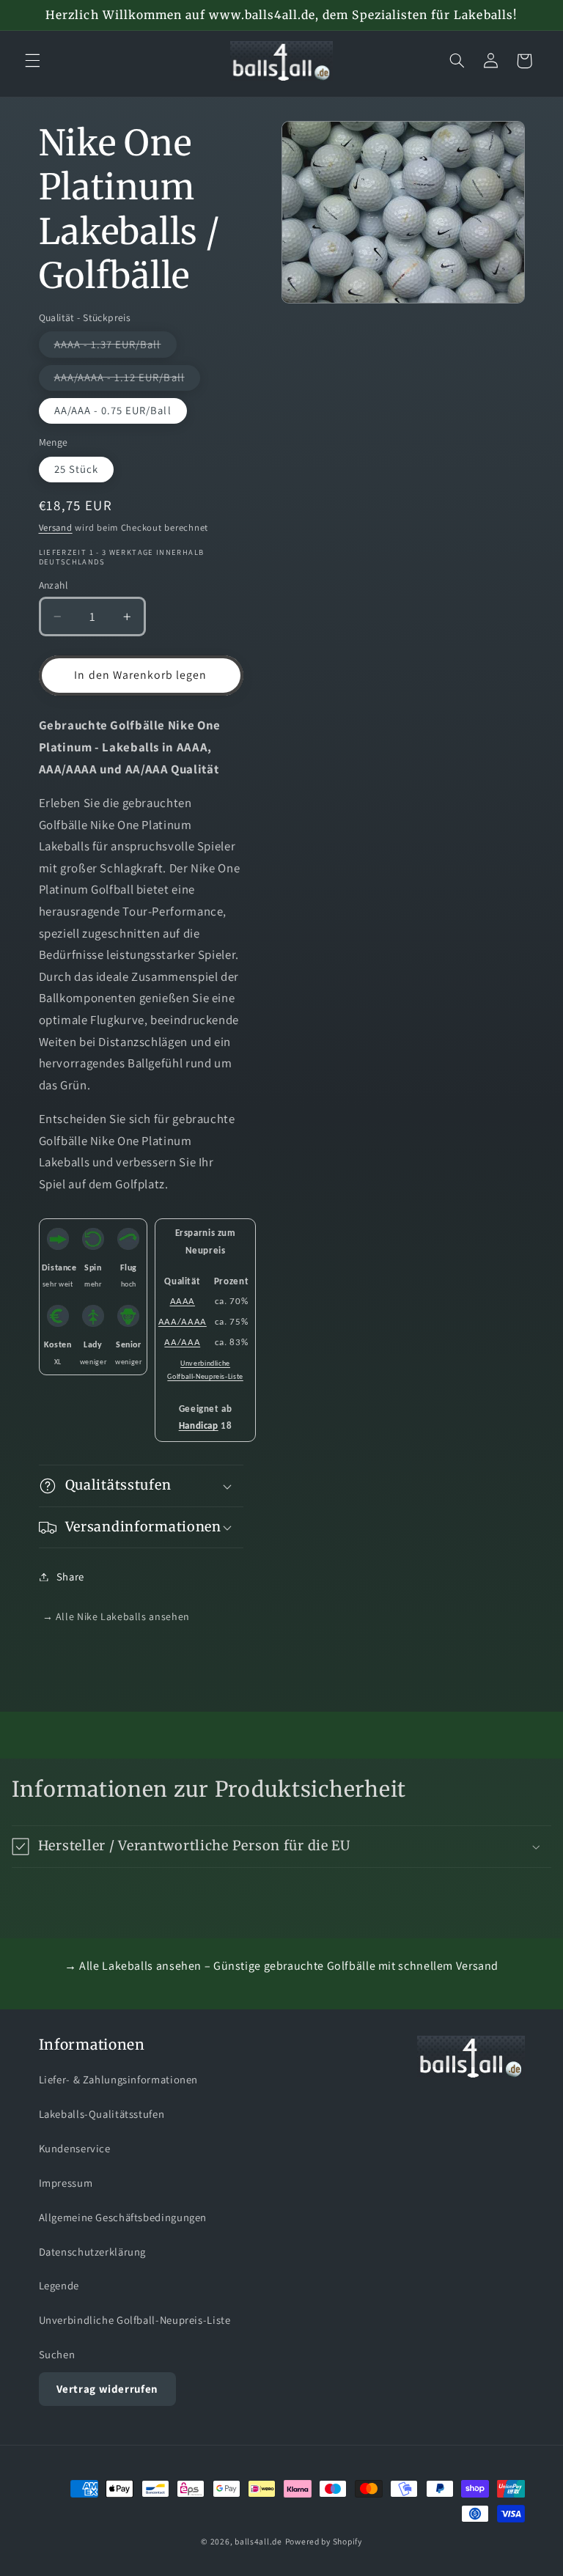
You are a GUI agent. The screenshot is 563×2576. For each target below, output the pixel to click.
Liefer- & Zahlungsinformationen (119, 2079)
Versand (56, 527)
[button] (32, 61)
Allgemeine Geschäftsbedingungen (123, 2217)
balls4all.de (258, 2541)
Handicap (199, 1426)
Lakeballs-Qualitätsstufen (102, 2114)
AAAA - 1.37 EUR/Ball (115, 347)
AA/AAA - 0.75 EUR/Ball (113, 410)
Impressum (66, 2183)
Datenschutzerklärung (93, 2252)
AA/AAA (182, 1343)
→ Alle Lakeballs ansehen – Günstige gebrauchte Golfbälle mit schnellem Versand (281, 1966)
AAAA (183, 1302)
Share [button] (70, 1576)
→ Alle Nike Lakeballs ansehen (116, 1616)
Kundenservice (75, 2148)
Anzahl (54, 585)
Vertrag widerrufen (107, 2389)
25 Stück (76, 469)
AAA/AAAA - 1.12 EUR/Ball (127, 380)
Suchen (57, 2354)
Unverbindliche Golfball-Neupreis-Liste (135, 2320)
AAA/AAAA (183, 1322)
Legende (59, 2285)
